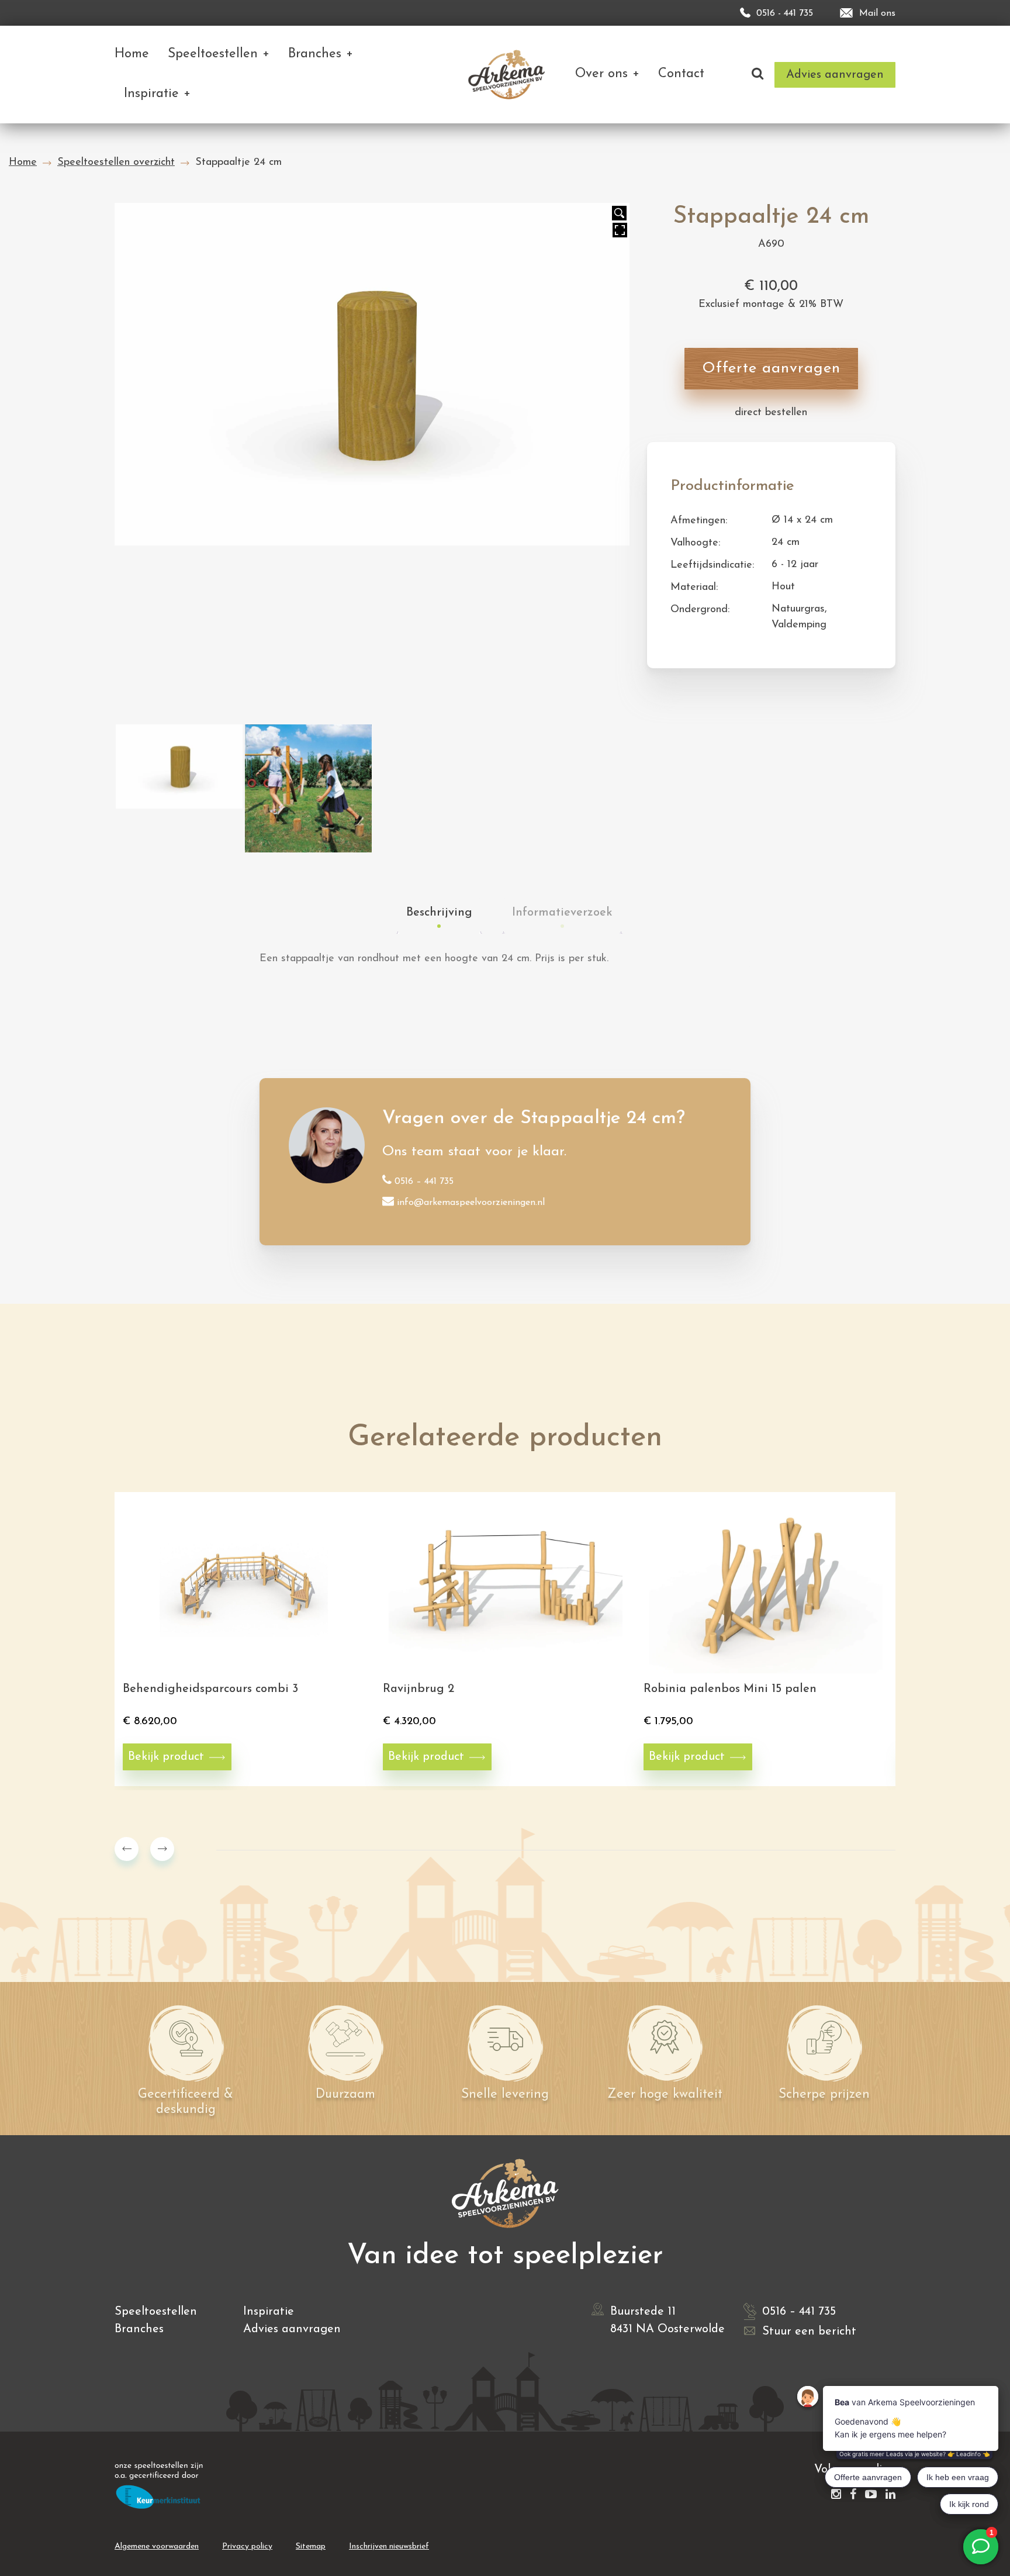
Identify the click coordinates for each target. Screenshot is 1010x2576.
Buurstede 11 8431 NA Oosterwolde (667, 2321)
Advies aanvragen (292, 2329)
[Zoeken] (757, 75)
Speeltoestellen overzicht (116, 163)
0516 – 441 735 (424, 1182)
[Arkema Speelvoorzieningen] (509, 75)
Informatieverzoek (562, 913)
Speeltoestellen (156, 2312)
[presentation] (127, 1849)
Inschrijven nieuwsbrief (389, 2546)
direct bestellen (771, 413)
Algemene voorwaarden (157, 2546)
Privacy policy (247, 2546)
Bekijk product (166, 1757)
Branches (139, 2329)
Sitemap (311, 2546)
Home (23, 163)
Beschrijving (439, 913)
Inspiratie (269, 2312)
